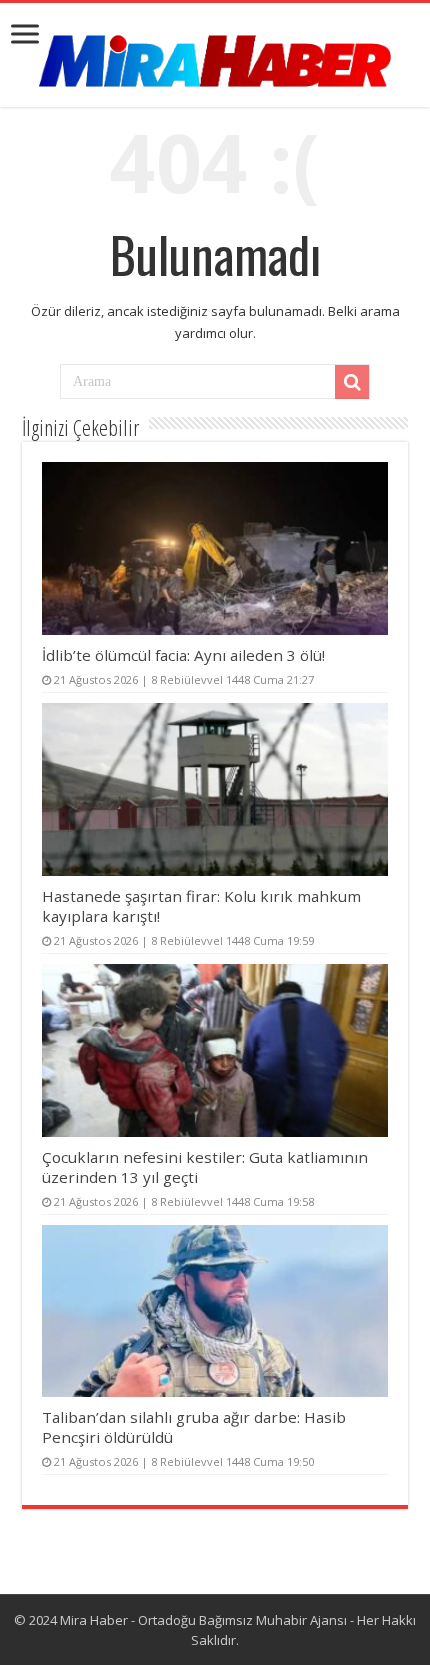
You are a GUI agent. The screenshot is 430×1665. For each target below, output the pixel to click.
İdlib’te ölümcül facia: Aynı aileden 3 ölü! (183, 655)
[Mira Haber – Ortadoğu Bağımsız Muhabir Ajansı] (215, 54)
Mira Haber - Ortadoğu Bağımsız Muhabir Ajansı (203, 1620)
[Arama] (352, 382)
